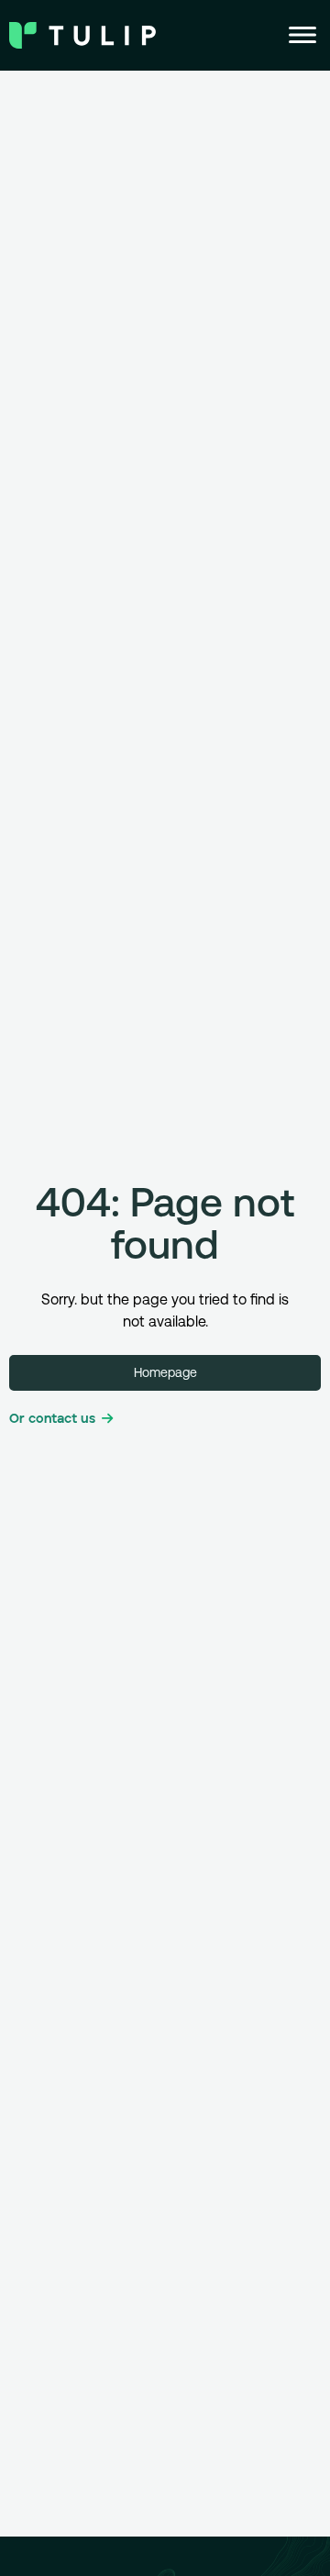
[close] (302, 35)
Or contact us (52, 1419)
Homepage (165, 1372)
